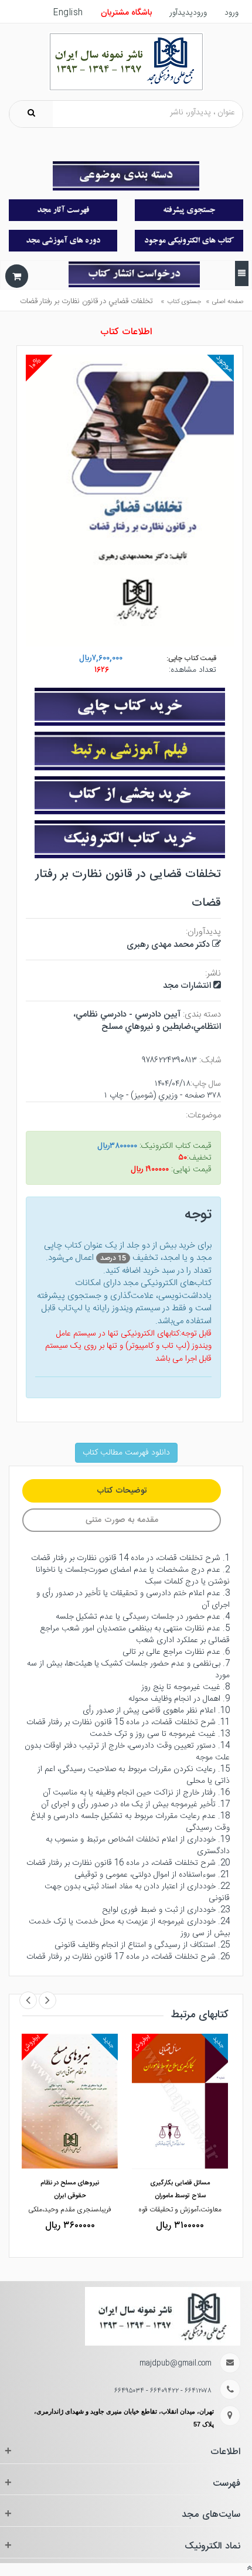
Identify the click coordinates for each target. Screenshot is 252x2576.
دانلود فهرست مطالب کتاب (126, 1453)
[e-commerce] (126, 62)
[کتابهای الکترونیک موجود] (189, 241)
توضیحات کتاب (122, 1491)
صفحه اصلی (228, 302)
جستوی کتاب (184, 302)
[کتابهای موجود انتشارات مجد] (63, 210)
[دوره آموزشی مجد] (63, 241)
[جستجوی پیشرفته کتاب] (189, 210)
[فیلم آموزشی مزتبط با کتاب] (130, 754)
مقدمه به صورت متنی (122, 1520)
